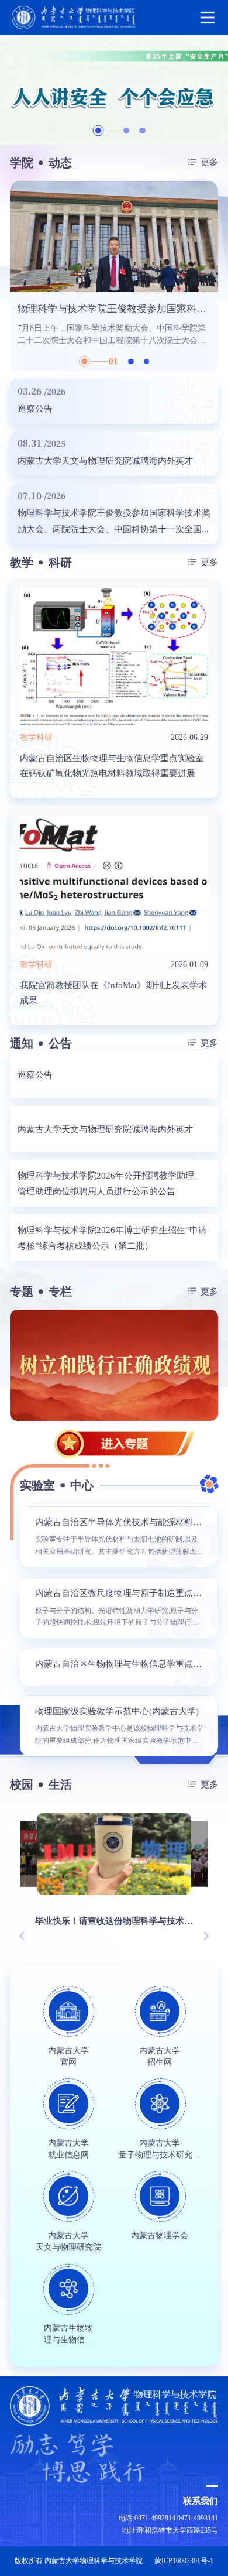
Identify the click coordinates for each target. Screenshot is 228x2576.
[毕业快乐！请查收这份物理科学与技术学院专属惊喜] (113, 1854)
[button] (22, 1936)
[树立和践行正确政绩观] (114, 1365)
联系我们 (201, 2501)
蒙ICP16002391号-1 (184, 2561)
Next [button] (212, 276)
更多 (209, 162)
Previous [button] (16, 276)
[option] (114, 90)
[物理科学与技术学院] (114, 18)
